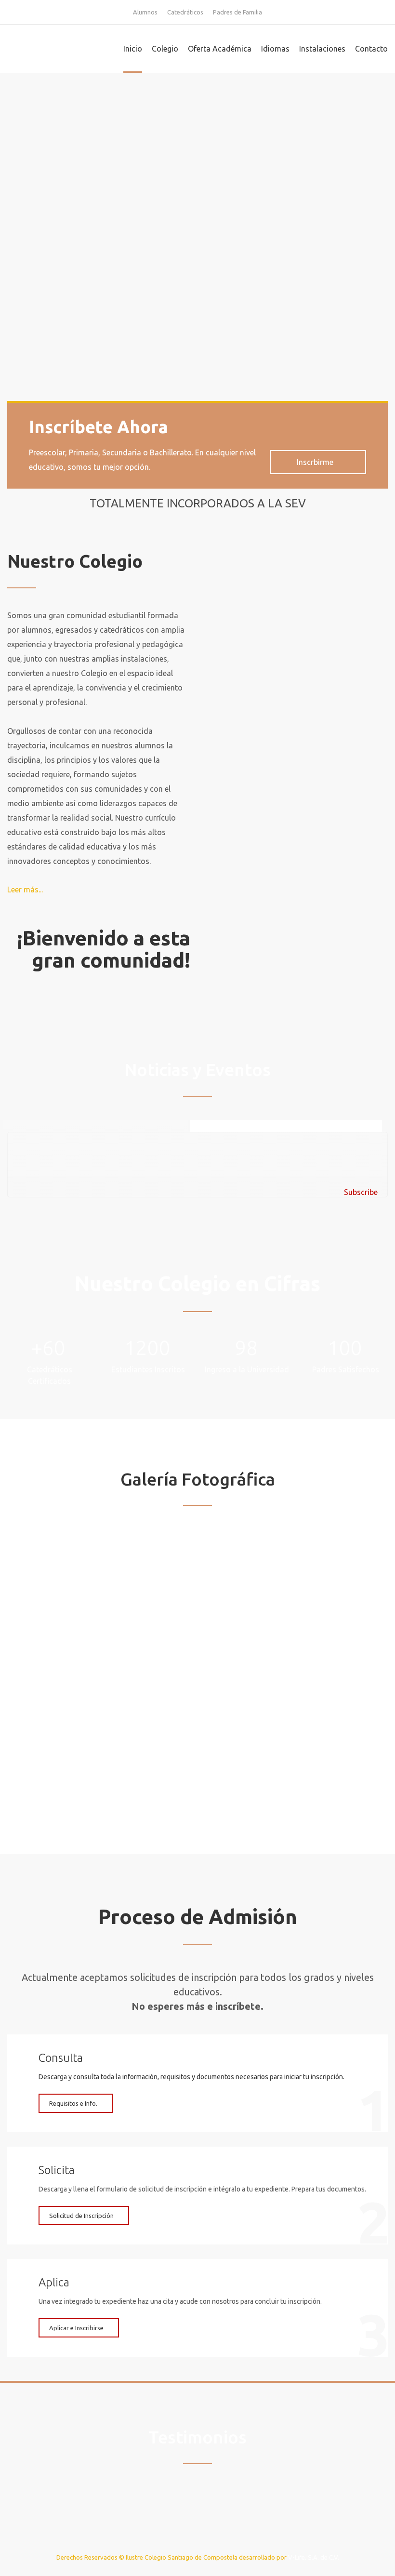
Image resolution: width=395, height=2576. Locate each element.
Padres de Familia (237, 12)
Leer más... (25, 890)
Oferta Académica (220, 49)
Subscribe (361, 1192)
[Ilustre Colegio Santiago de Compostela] (55, 49)
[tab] (286, 1126)
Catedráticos (185, 12)
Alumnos (145, 12)
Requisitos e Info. (73, 2103)
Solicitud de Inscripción (81, 2216)
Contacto (371, 49)
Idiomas (275, 49)
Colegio (165, 49)
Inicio (133, 49)
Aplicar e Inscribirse (76, 2328)
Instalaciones (322, 49)
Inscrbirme (315, 462)
